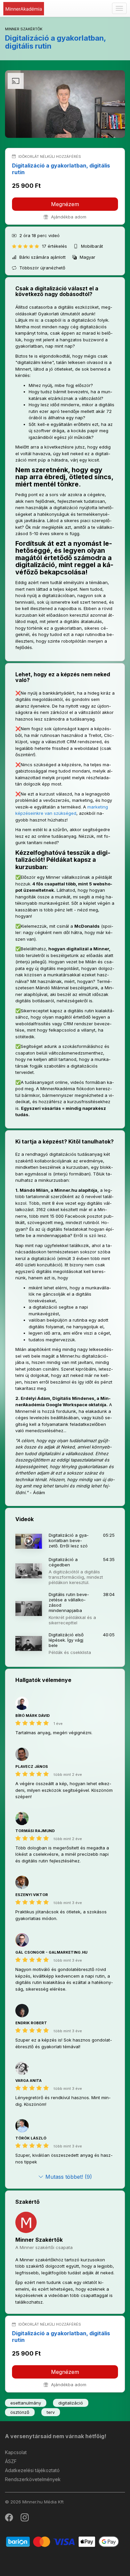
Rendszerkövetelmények (33, 2479)
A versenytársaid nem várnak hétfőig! (56, 2436)
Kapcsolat (16, 2452)
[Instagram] (25, 2519)
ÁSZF (11, 2461)
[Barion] (62, 2541)
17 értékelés (55, 246)
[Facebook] (9, 2519)
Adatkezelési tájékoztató (32, 2470)
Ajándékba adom (68, 217)
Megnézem (65, 204)
